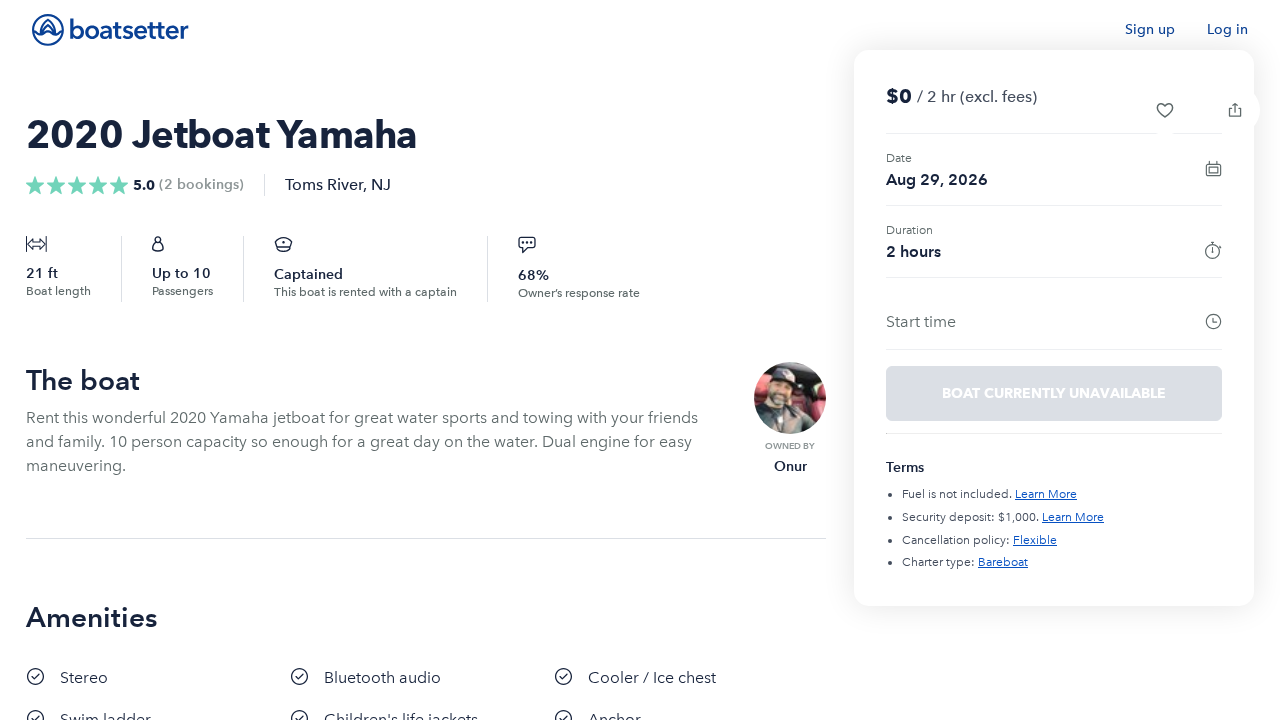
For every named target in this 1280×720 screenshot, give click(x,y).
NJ (381, 184)
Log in (1227, 29)
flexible (1035, 540)
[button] (1165, 110)
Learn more (1046, 494)
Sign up (1150, 29)
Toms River (324, 184)
